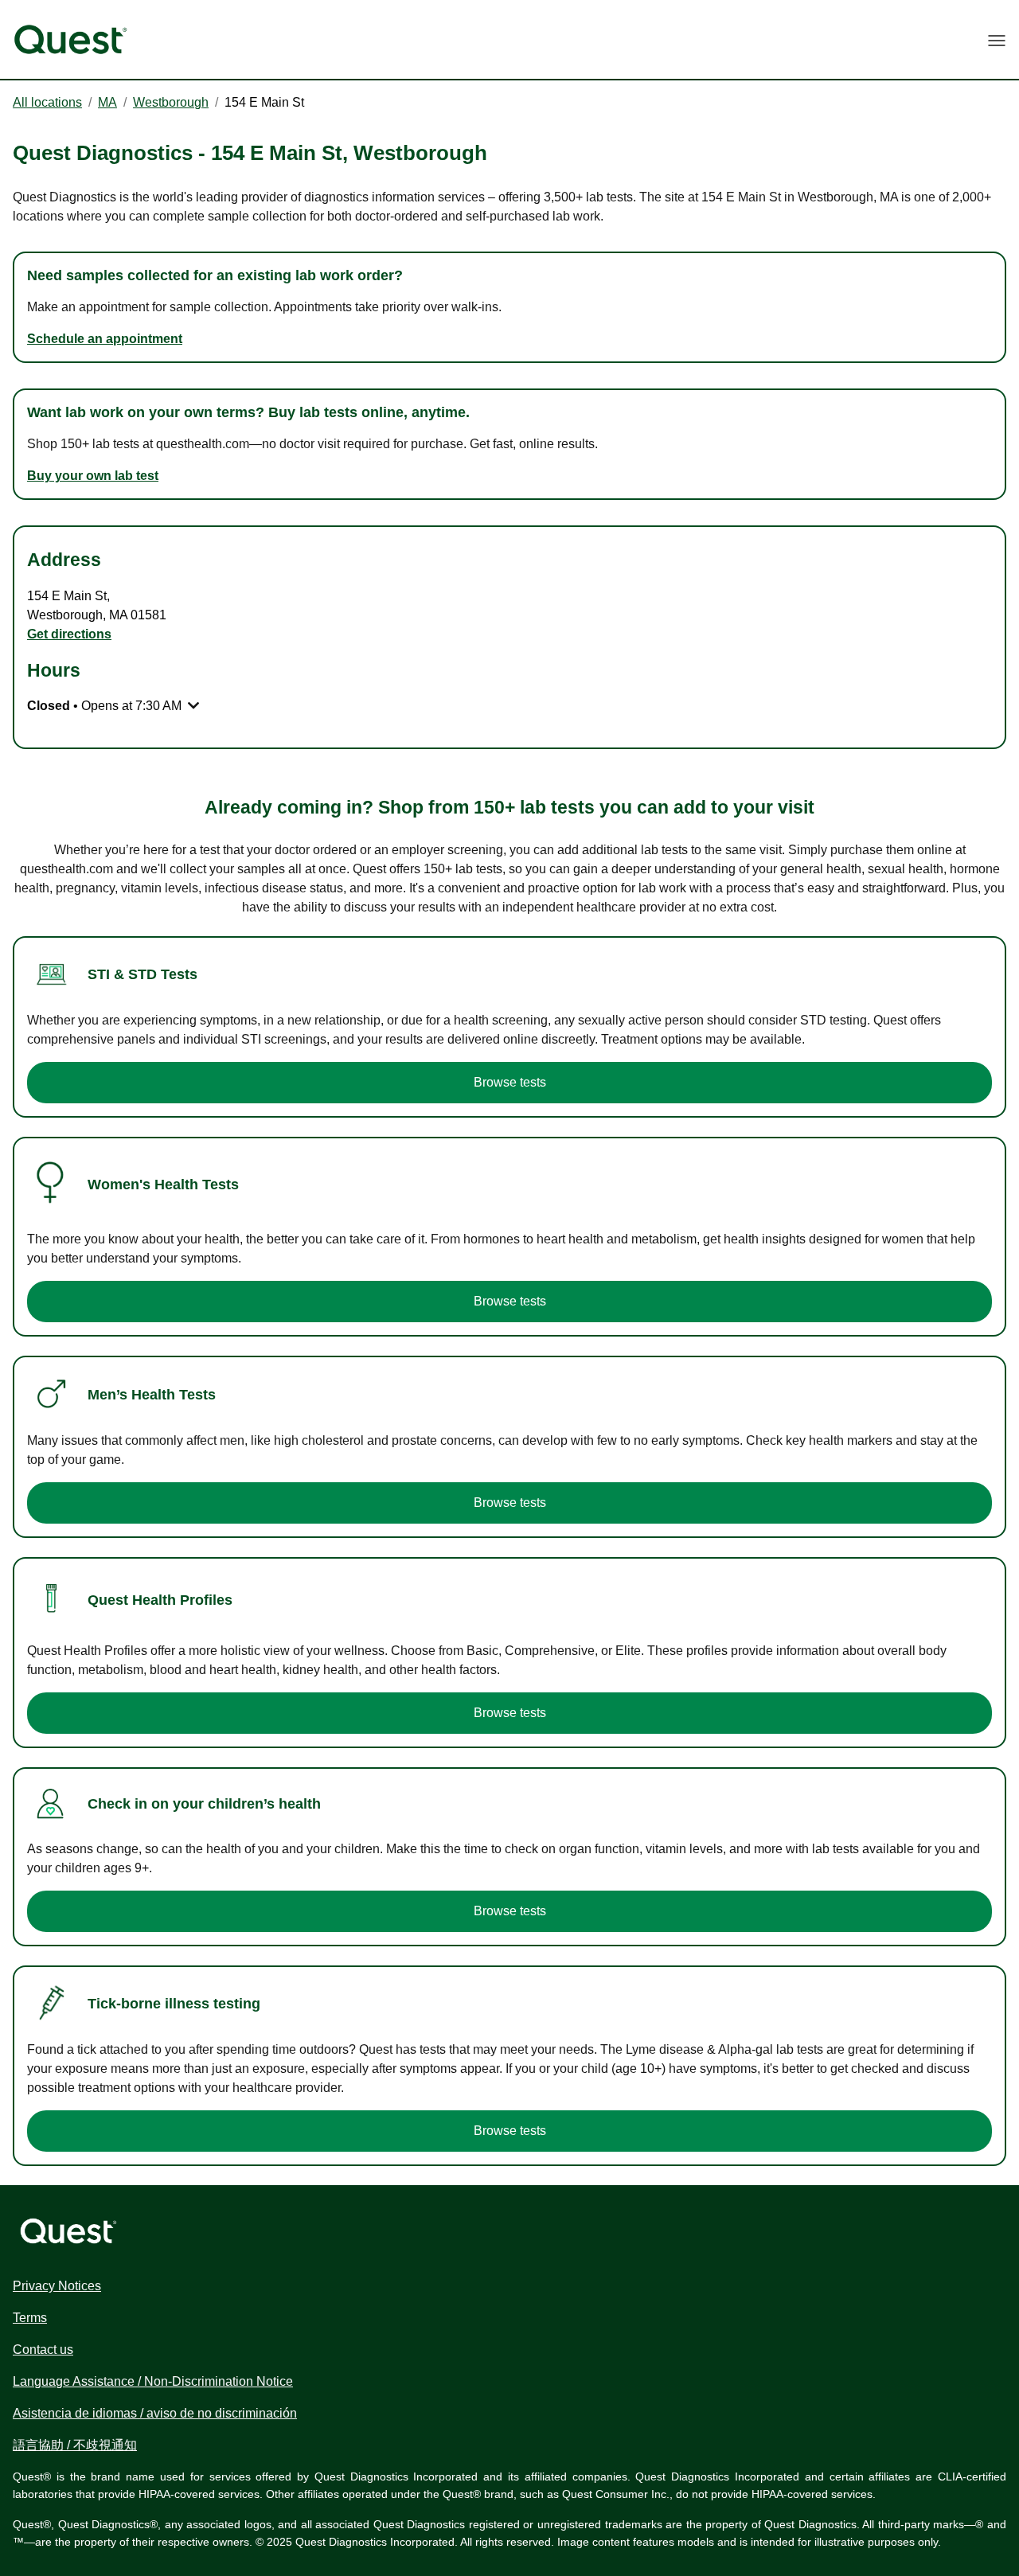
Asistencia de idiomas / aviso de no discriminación (155, 2413)
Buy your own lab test (93, 476)
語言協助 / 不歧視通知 (75, 2445)
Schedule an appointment (105, 339)
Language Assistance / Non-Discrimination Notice (153, 2381)
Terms (30, 2318)
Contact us (43, 2350)
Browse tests (510, 1082)
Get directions (69, 634)
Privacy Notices (57, 2286)
